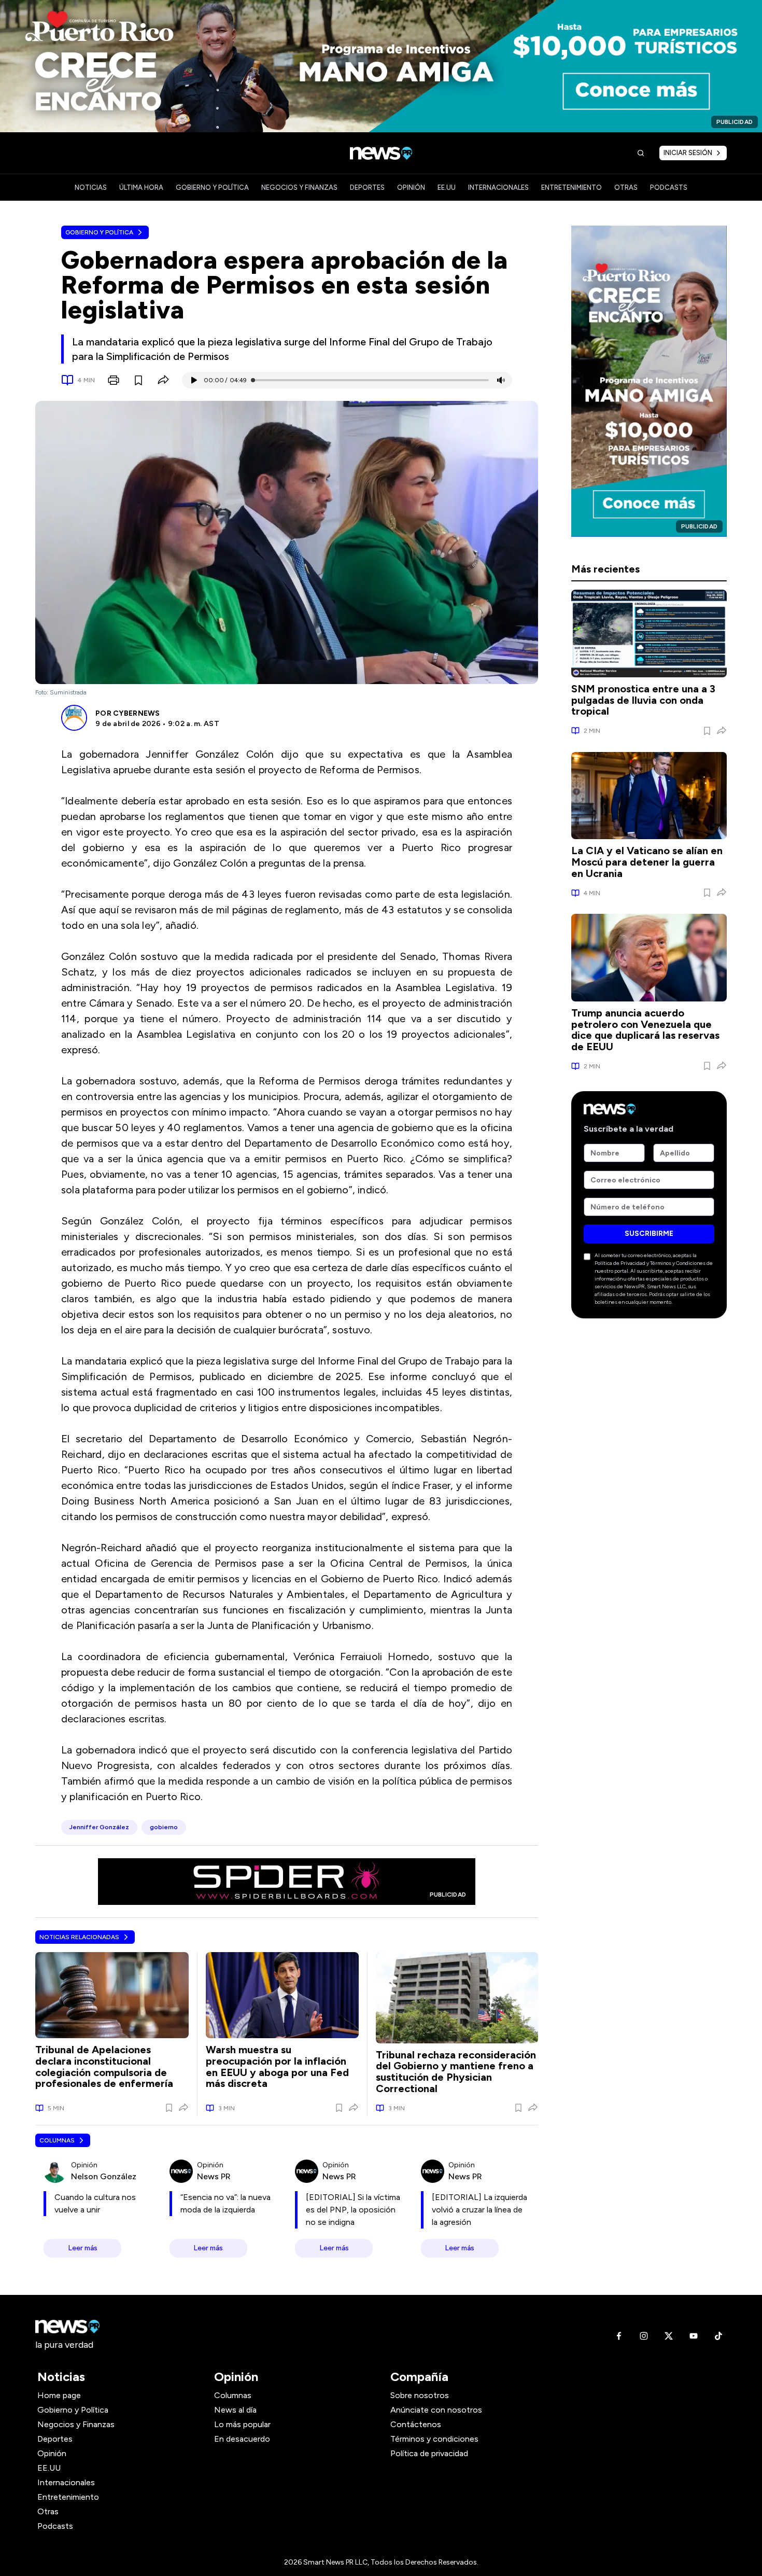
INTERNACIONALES (498, 187)
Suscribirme (649, 1234)
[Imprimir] (114, 380)
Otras (48, 2511)
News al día (235, 2410)
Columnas (57, 2140)
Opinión (52, 2453)
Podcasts (55, 2526)
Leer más (83, 2248)
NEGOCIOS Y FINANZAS (299, 187)
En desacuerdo (242, 2439)
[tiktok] (718, 2336)
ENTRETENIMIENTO (571, 187)
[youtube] (694, 2336)
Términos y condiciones (434, 2439)
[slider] (253, 380)
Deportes (55, 2439)
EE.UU (447, 187)
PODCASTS (669, 187)
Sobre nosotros (420, 2395)
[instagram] (644, 2336)
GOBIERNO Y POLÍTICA (212, 187)
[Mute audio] (501, 380)
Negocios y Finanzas (76, 2424)
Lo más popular (242, 2424)
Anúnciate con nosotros (436, 2410)
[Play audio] (193, 380)
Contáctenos (416, 2424)
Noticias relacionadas (79, 1937)
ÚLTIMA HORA (141, 187)
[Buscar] (641, 153)
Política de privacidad (429, 2453)
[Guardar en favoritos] (138, 380)
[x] (669, 2336)
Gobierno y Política (99, 232)
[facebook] (619, 2336)
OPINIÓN (411, 187)
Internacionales (66, 2482)
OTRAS (626, 187)
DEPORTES (367, 187)
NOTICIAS (91, 187)
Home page (59, 2395)
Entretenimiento (68, 2497)
